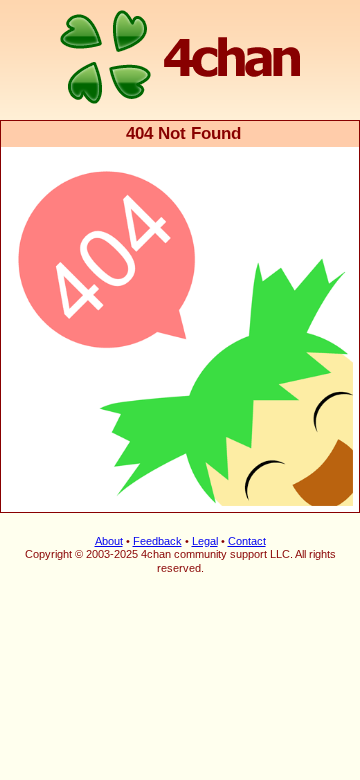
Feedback (157, 541)
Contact (247, 541)
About (109, 541)
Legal (205, 541)
